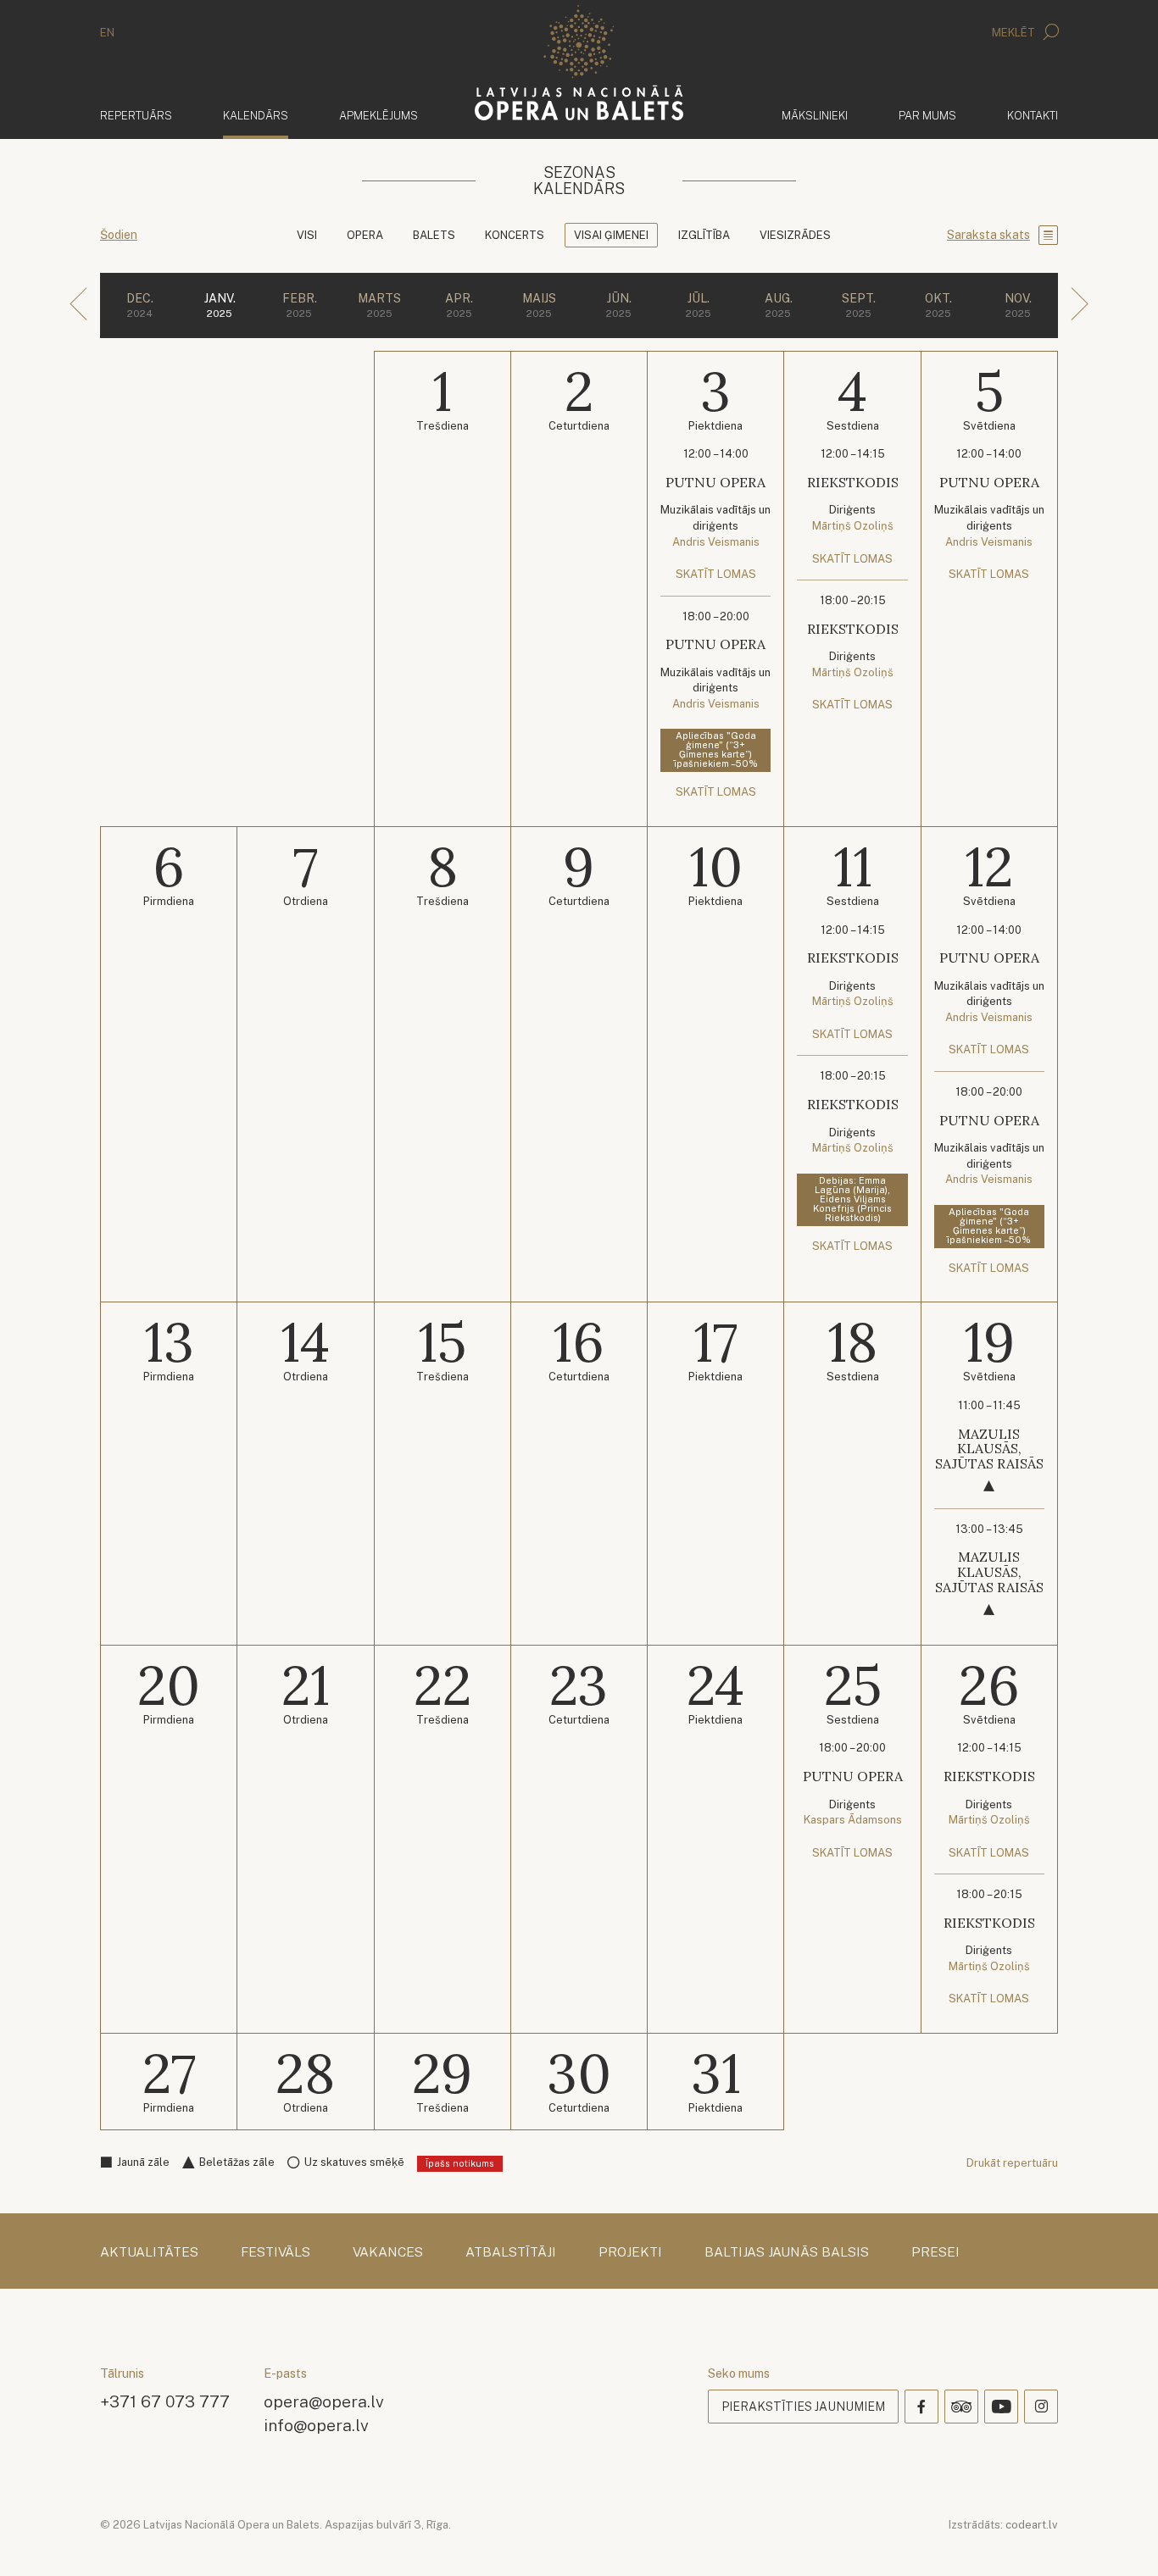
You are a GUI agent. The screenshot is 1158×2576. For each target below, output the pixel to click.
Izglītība (704, 235)
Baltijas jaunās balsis (787, 2252)
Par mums (927, 116)
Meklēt (1015, 33)
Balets (434, 235)
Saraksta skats (988, 235)
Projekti (630, 2252)
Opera (365, 235)
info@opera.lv (316, 2425)
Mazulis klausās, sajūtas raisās (989, 1449)
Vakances (388, 2252)
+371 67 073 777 (165, 2401)
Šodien (119, 235)
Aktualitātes (149, 2252)
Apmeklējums (379, 116)
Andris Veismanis (716, 542)
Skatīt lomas (716, 574)
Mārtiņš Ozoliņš (853, 526)
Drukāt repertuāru (1012, 2163)
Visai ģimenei (611, 235)
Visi (307, 235)
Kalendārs (256, 115)
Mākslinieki (815, 116)
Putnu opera (715, 482)
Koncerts (515, 235)
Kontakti (1033, 116)
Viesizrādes (795, 235)
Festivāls (276, 2252)
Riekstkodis (853, 482)
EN (107, 33)
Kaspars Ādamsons (853, 1820)
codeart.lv (1032, 2525)
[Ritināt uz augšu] (1121, 2539)
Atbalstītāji (511, 2252)
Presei (935, 2252)
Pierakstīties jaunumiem (803, 2407)
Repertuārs (136, 116)
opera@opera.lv (324, 2401)
